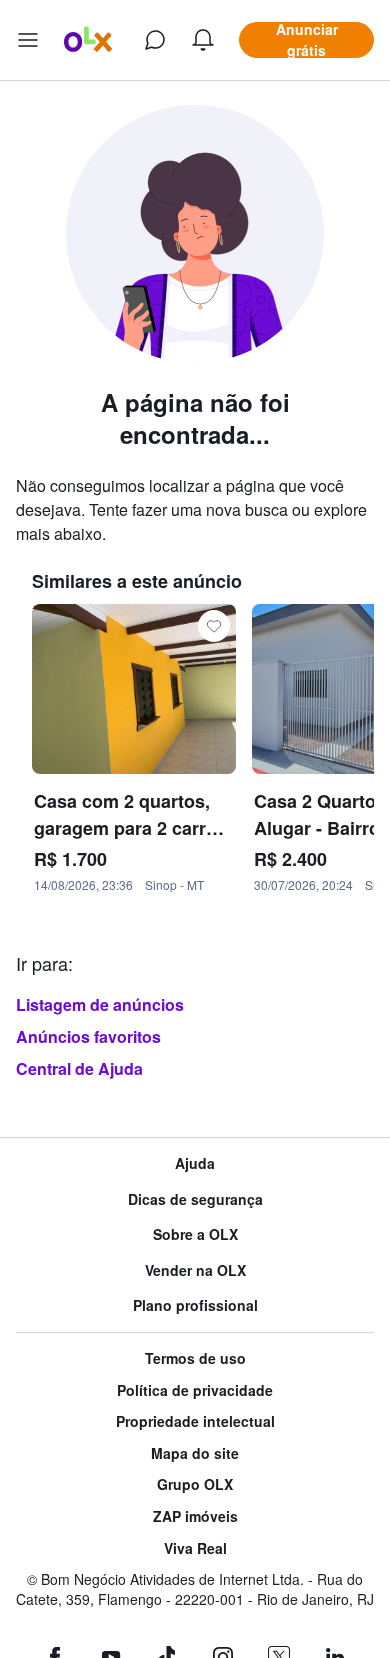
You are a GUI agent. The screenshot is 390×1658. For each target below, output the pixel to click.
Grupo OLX (195, 1484)
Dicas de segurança (195, 1199)
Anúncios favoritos (88, 1036)
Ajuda (195, 1163)
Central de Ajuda (79, 1068)
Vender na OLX (195, 1270)
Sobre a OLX (195, 1234)
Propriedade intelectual (195, 1421)
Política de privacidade (195, 1390)
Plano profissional (195, 1305)
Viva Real (195, 1548)
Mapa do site (195, 1453)
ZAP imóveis (195, 1516)
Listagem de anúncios (100, 1004)
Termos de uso (195, 1358)
